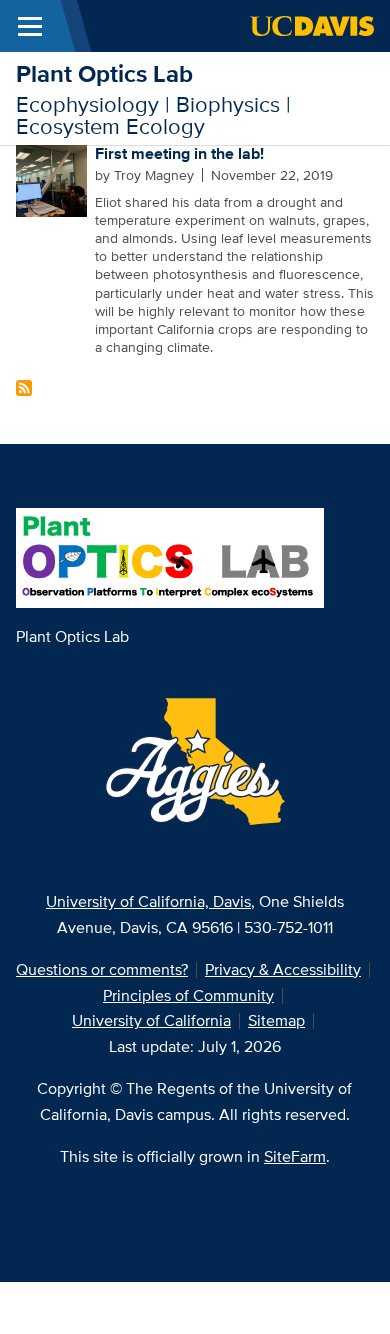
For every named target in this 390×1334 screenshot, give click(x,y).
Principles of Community (188, 995)
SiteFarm (295, 1156)
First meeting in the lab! (179, 153)
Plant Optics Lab (104, 73)
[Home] (170, 556)
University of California (151, 1020)
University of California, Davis (148, 901)
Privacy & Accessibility (283, 969)
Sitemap (276, 1020)
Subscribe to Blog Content (24, 388)
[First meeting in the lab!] (52, 179)
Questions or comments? (102, 969)
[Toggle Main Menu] (30, 26)
